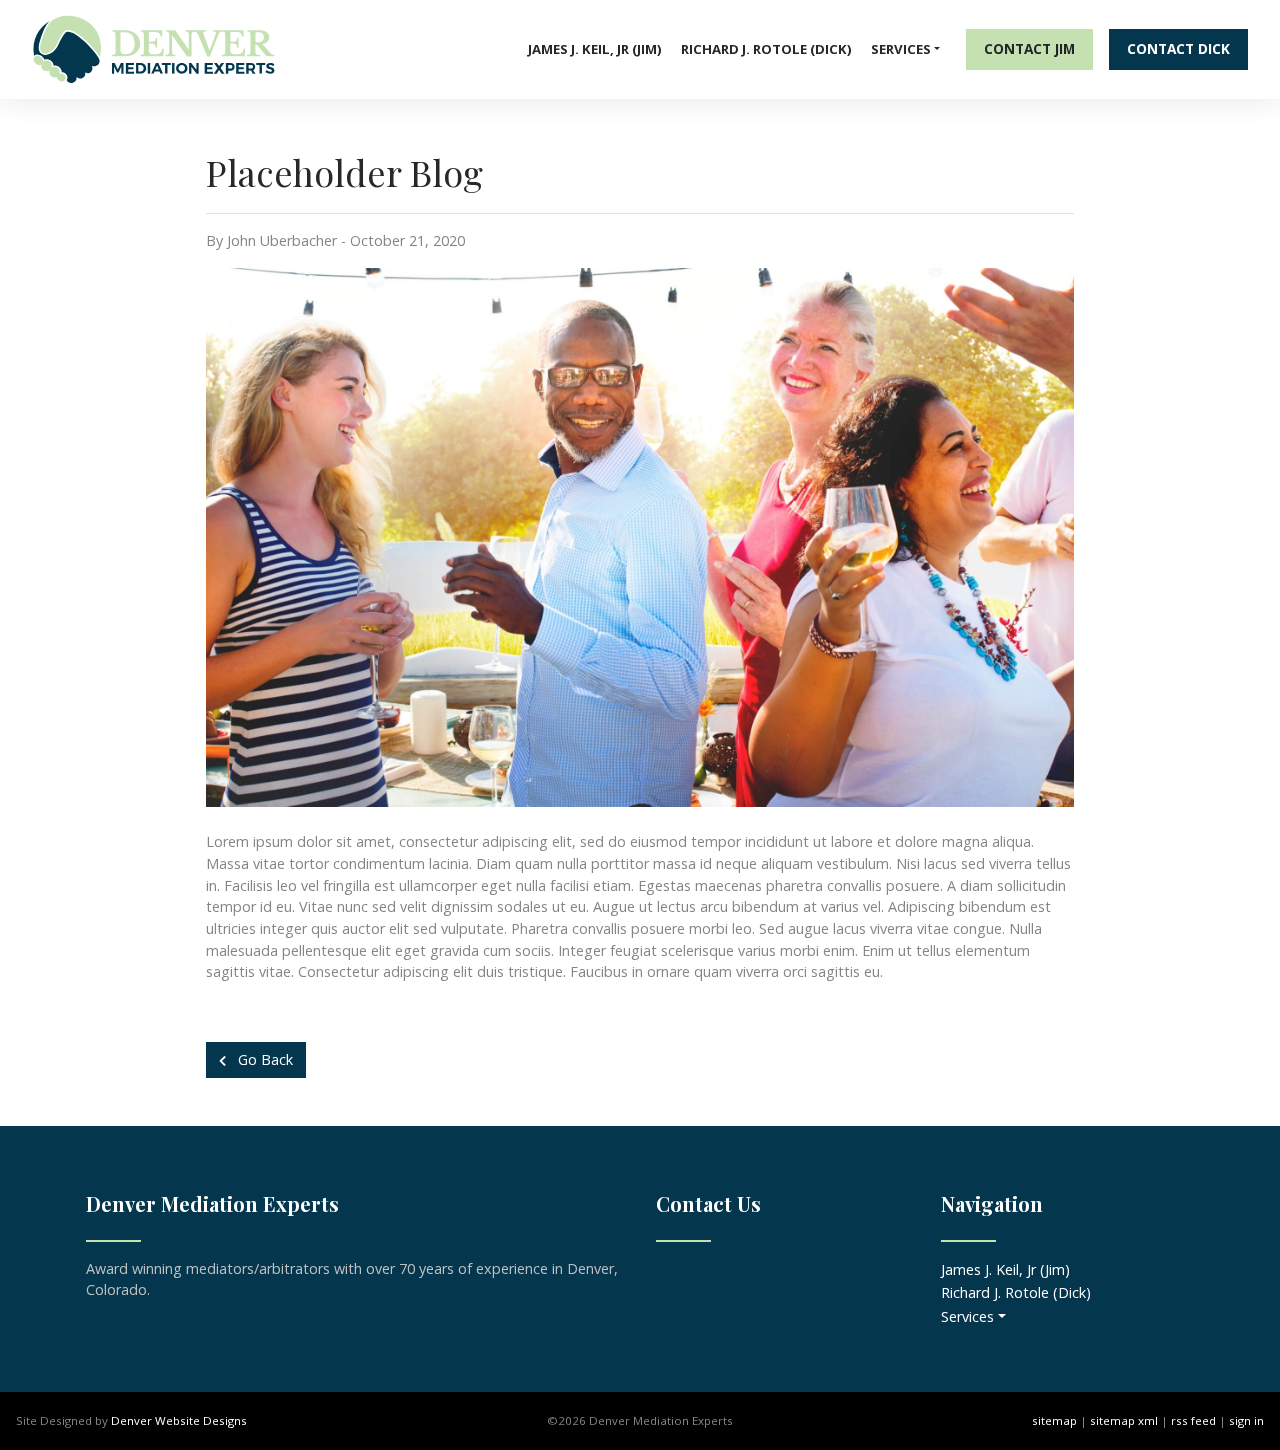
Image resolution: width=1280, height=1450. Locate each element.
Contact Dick (1178, 48)
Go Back (263, 1059)
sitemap (1054, 1420)
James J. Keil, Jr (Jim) (595, 49)
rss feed (1193, 1420)
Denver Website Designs (179, 1420)
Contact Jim (1029, 48)
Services (901, 49)
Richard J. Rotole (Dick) (766, 49)
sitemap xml (1124, 1420)
